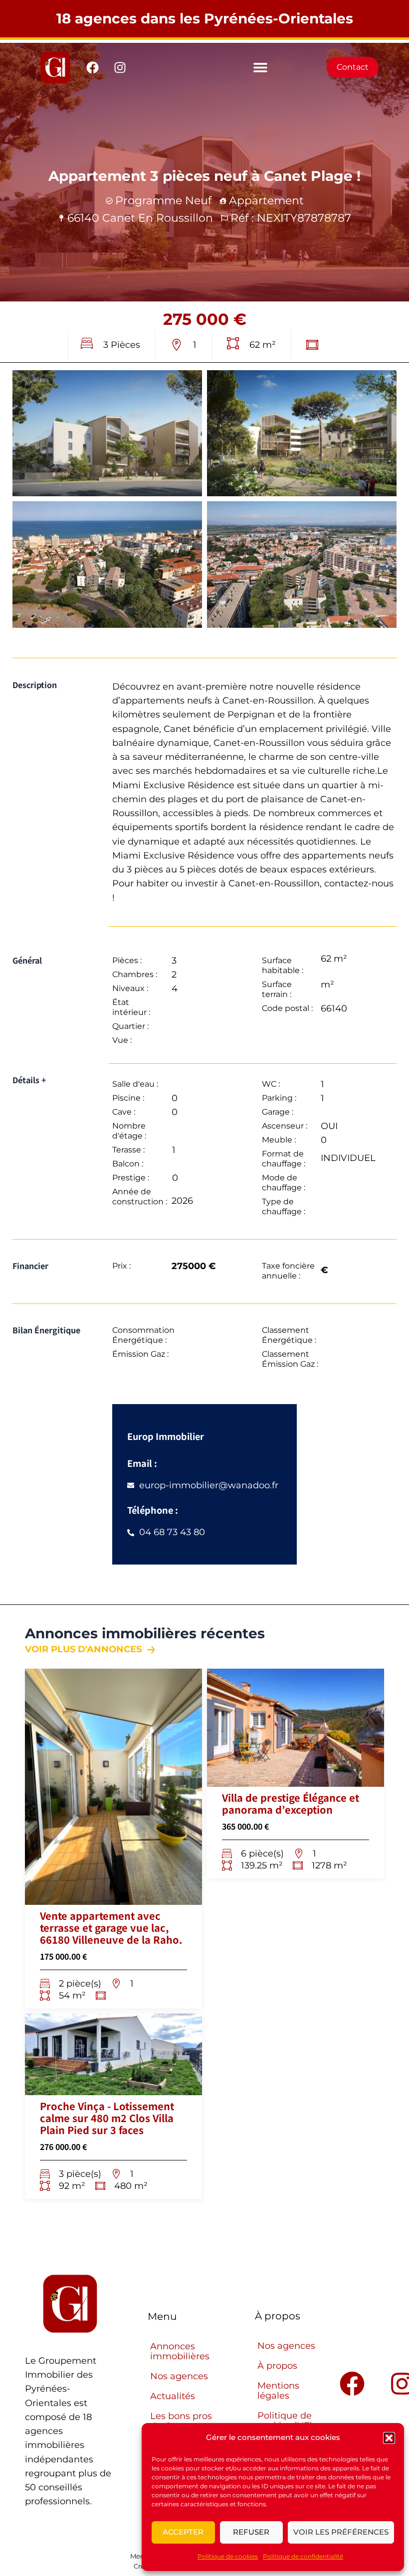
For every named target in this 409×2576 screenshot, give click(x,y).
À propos (277, 2366)
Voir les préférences (341, 2532)
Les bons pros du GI (181, 2421)
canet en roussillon (158, 218)
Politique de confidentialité (303, 2556)
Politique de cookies (228, 2556)
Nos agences (179, 2376)
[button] (389, 2438)
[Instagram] (120, 67)
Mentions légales (278, 2391)
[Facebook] (93, 67)
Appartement (266, 201)
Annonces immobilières (180, 2351)
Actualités (173, 2396)
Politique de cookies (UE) (285, 2421)
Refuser (251, 2532)
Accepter (183, 2532)
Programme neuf (163, 201)
